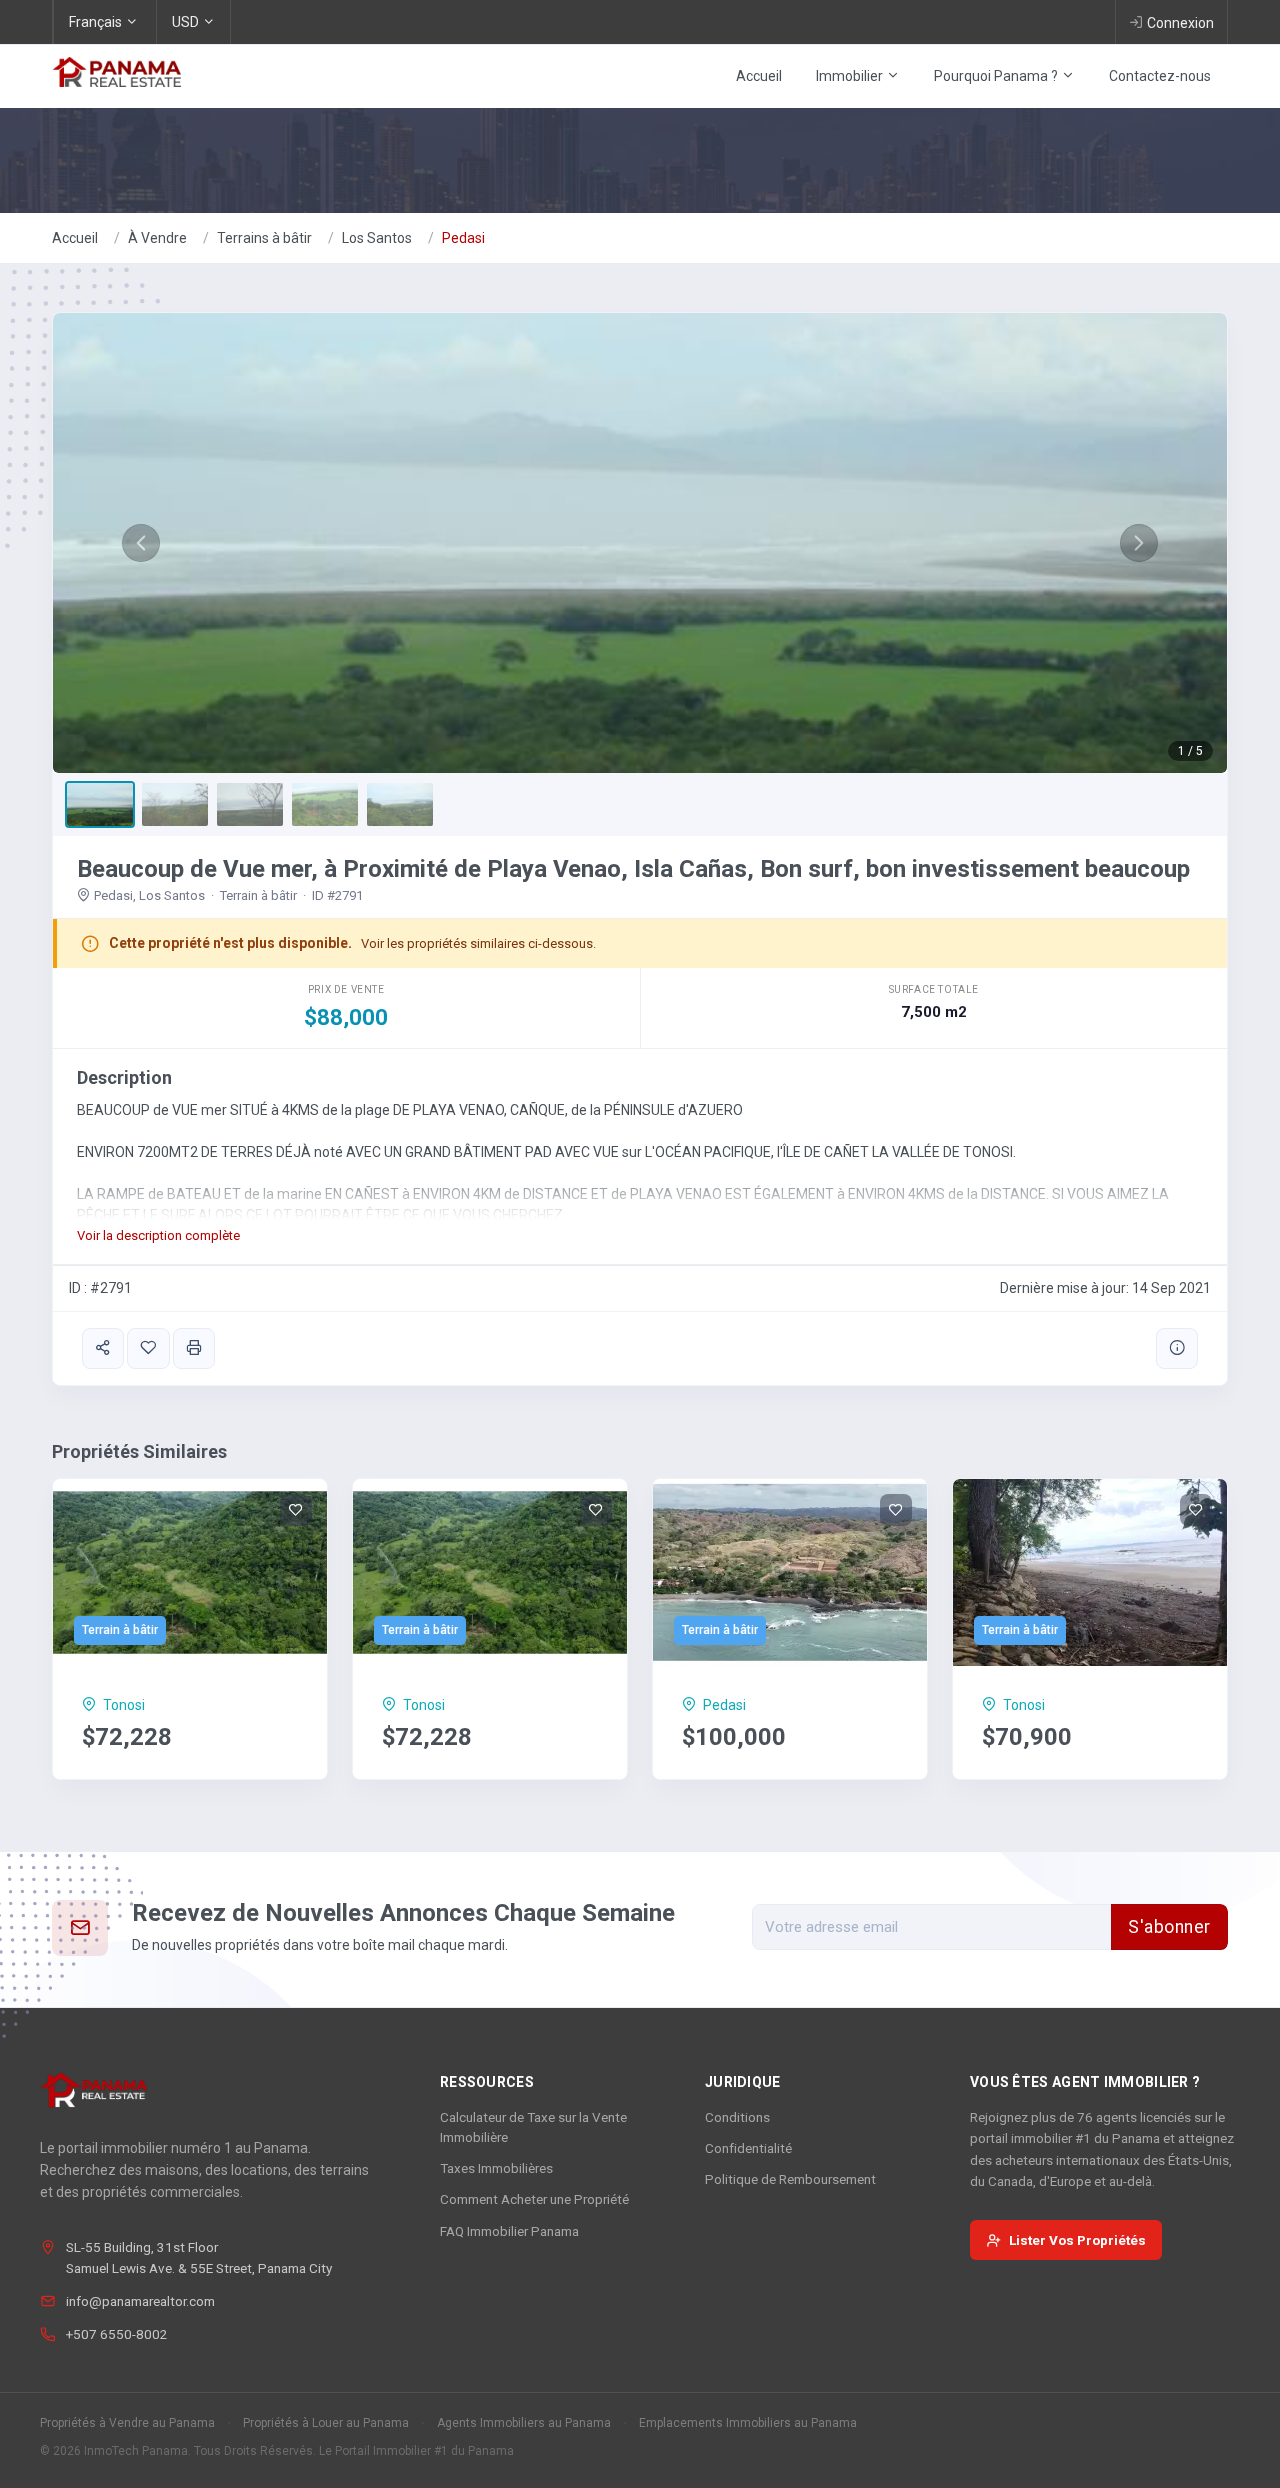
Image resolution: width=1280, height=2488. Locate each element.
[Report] (1177, 1348)
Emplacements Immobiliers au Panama (748, 2423)
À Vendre (157, 238)
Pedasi (463, 238)
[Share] (103, 1348)
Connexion (1180, 23)
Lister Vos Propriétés (1077, 2240)
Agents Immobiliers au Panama (524, 2423)
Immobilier (851, 76)
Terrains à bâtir (264, 238)
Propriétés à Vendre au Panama (127, 2423)
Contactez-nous (1160, 76)
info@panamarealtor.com (140, 2301)
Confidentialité (748, 2148)
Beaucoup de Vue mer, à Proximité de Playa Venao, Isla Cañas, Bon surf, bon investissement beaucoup (633, 869)
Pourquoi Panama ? (997, 76)
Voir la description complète (158, 1235)
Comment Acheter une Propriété (534, 2199)
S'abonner (1169, 1927)
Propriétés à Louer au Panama (326, 2423)
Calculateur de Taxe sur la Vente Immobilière (533, 2127)
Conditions (737, 2117)
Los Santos (377, 238)
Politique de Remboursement (790, 2179)
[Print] (194, 1348)
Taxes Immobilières (496, 2168)
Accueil (759, 76)
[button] (141, 543)
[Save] (148, 1348)
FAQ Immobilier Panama (509, 2231)
